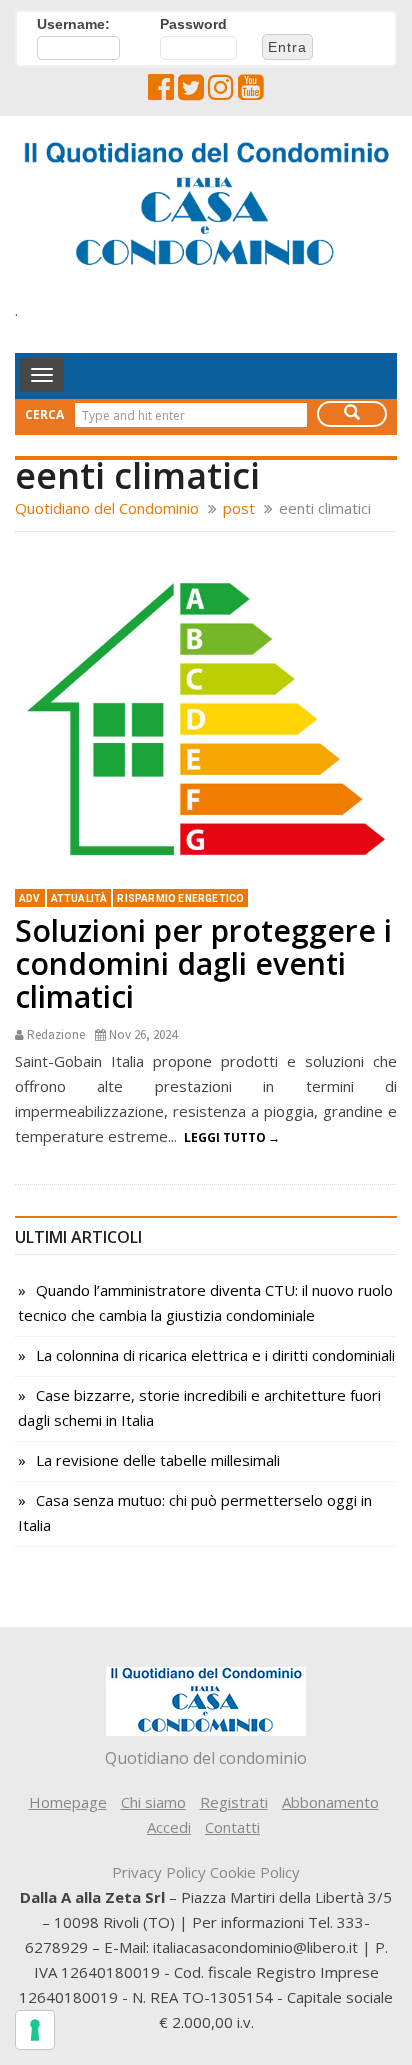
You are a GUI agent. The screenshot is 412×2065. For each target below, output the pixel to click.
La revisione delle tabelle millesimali (158, 1460)
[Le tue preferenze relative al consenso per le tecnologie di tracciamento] (35, 2030)
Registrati (234, 1802)
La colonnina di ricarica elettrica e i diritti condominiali (215, 1355)
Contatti (232, 1827)
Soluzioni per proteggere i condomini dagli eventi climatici (203, 963)
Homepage (68, 1802)
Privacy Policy (159, 1872)
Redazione (56, 1034)
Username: (73, 24)
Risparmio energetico (180, 898)
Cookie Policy (255, 1872)
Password (193, 24)
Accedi (169, 1827)
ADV (30, 898)
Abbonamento (330, 1802)
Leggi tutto (225, 1137)
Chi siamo (153, 1802)
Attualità (79, 898)
